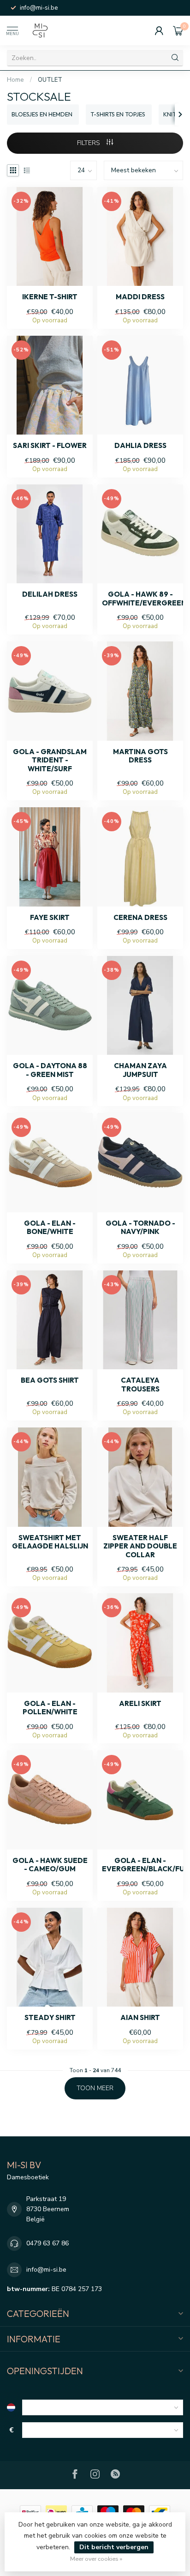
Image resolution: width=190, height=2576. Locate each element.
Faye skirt (50, 918)
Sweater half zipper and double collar (140, 1546)
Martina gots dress (140, 756)
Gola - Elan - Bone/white (50, 1228)
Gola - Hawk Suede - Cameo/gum (50, 1865)
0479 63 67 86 (47, 2243)
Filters (89, 143)
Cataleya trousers (140, 1385)
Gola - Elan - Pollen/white (50, 1708)
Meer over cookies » (96, 2559)
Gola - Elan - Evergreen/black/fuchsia (140, 1865)
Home (15, 80)
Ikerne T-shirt (50, 297)
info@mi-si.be (46, 2270)
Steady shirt (50, 2018)
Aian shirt (140, 2018)
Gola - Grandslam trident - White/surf (50, 760)
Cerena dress (140, 918)
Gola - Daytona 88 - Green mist (50, 1070)
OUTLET (50, 80)
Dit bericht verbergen (114, 2547)
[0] (178, 30)
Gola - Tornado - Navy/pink (140, 1228)
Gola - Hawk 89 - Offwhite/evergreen (140, 599)
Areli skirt (140, 1704)
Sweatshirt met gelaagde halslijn (50, 1542)
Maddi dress (140, 297)
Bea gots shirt (50, 1380)
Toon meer (95, 2088)
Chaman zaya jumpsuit (140, 1070)
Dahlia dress (140, 446)
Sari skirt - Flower (50, 446)
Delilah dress (50, 594)
